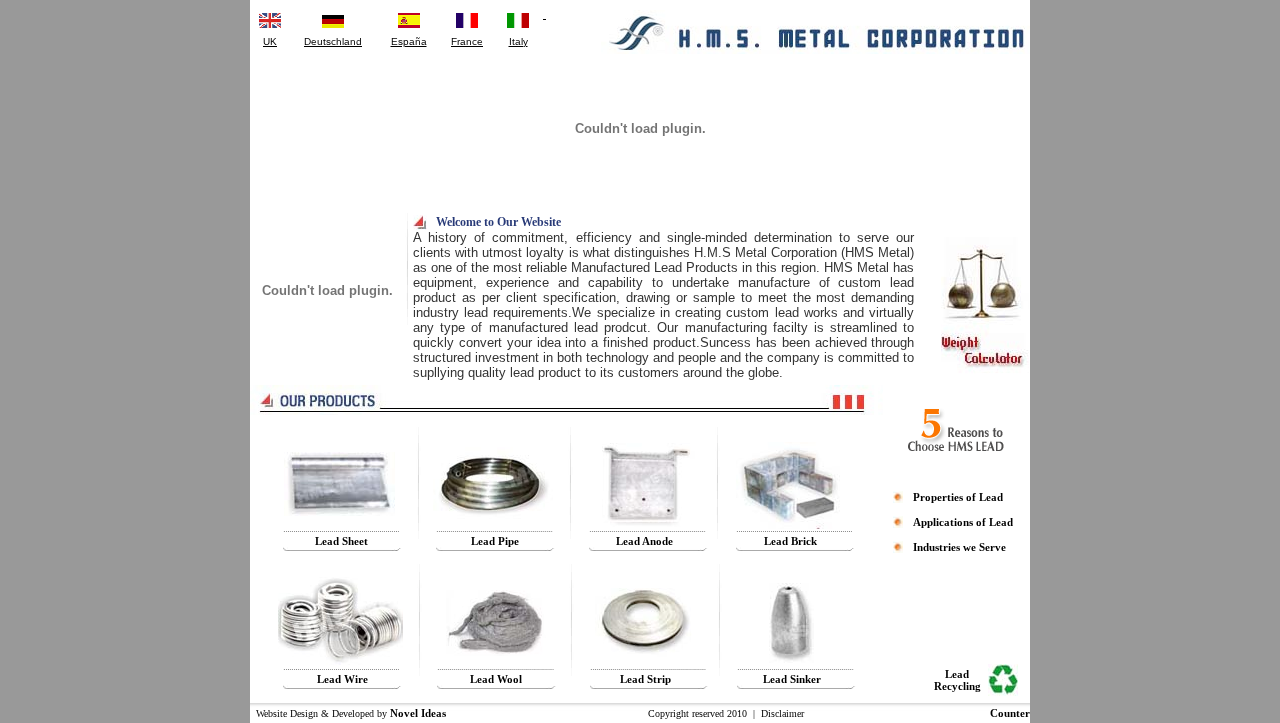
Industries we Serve (959, 547)
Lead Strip (645, 679)
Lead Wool (496, 679)
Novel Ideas (418, 713)
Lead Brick (790, 541)
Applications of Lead (963, 522)
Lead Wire (342, 679)
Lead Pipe (495, 541)
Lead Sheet (341, 541)
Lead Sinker (792, 679)
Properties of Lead (958, 497)
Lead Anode (644, 541)
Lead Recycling (957, 680)
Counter (1010, 713)
